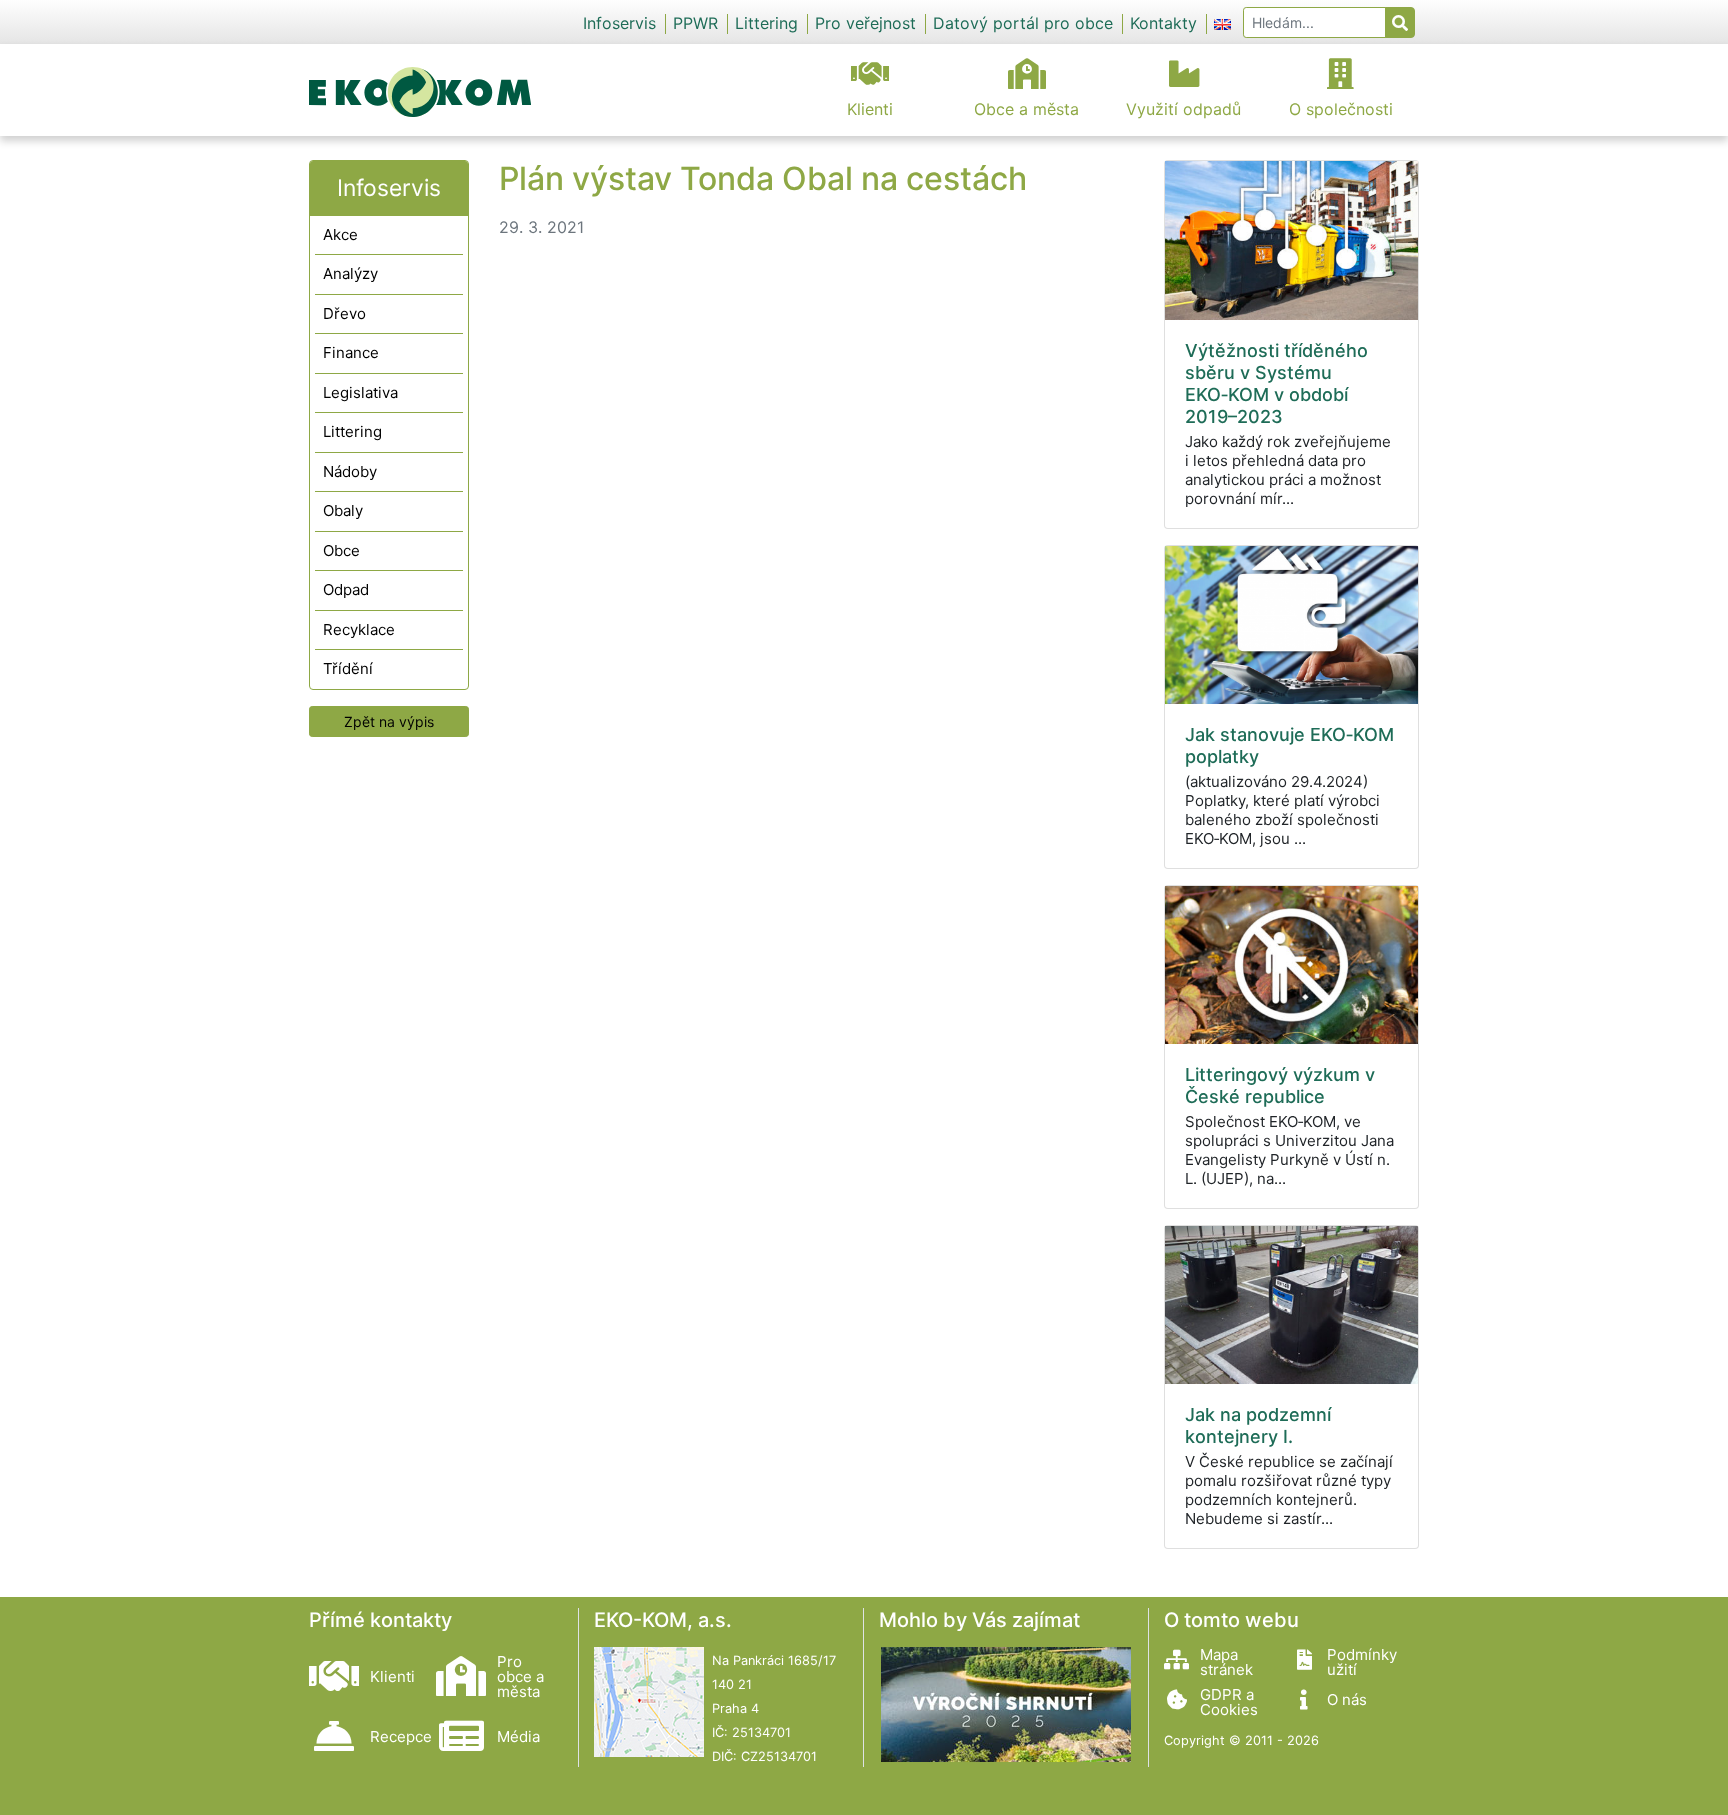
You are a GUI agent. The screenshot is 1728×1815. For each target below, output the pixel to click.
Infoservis (619, 23)
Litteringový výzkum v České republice (1280, 1085)
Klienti (870, 109)
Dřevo (344, 313)
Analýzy (350, 273)
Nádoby (350, 471)
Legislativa (360, 392)
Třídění (348, 668)
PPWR (695, 23)
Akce (340, 234)
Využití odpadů (1183, 109)
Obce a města (1026, 109)
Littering (766, 23)
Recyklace (359, 629)
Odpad (346, 589)
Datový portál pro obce (1023, 23)
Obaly (343, 510)
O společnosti (1341, 109)
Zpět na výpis (389, 721)
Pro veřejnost (865, 23)
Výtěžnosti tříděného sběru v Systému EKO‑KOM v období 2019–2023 (1276, 383)
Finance (351, 352)
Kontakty (1163, 23)
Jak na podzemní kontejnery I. (1258, 1425)
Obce (341, 550)
